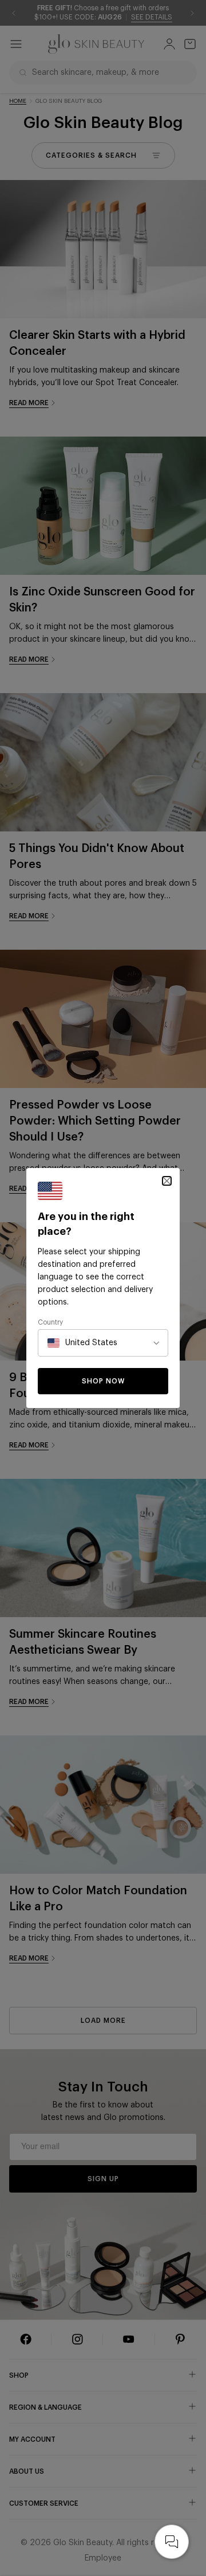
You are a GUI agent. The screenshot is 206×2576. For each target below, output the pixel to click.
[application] (172, 2542)
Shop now (103, 1381)
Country (50, 1322)
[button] (167, 1181)
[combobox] (82, 1343)
